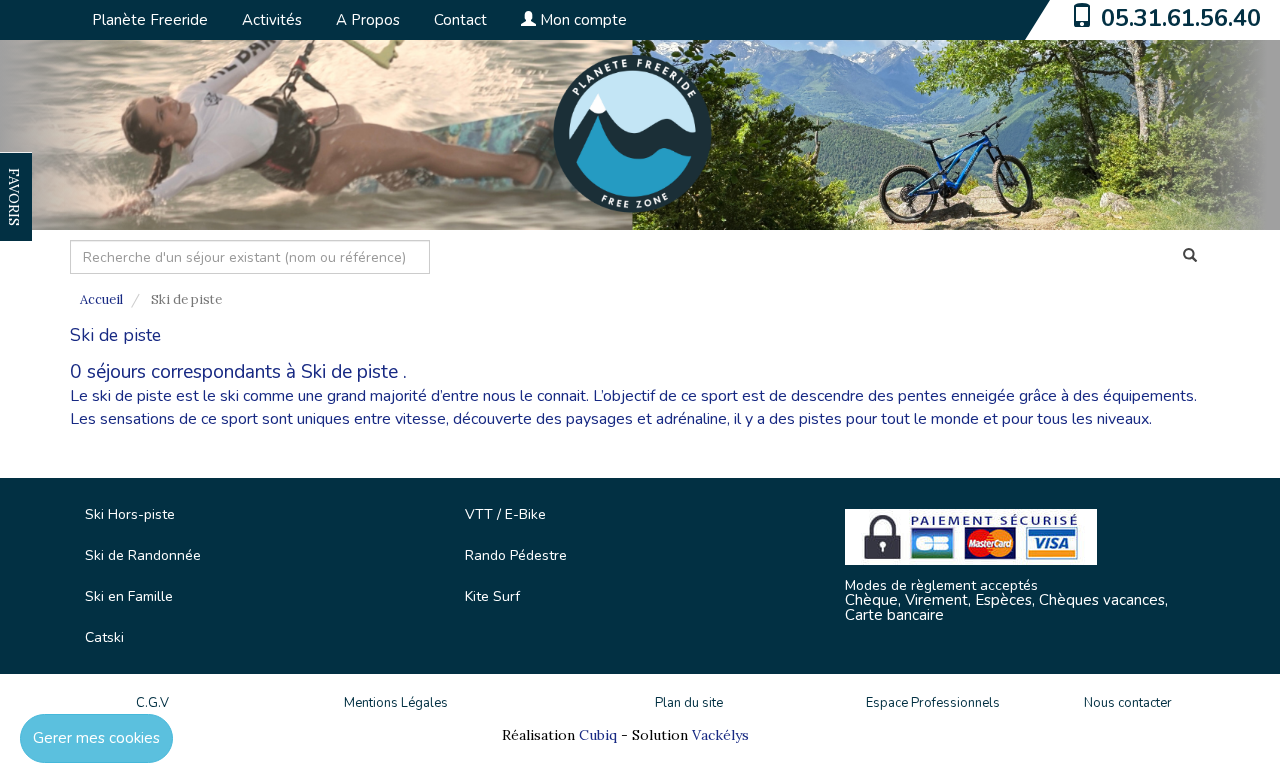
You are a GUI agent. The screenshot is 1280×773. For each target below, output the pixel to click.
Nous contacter (1128, 703)
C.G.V (152, 703)
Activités (272, 20)
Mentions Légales (396, 703)
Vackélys (720, 735)
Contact (460, 20)
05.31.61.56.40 (1181, 18)
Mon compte (581, 20)
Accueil (101, 299)
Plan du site (689, 703)
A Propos (368, 20)
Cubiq (598, 735)
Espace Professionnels (933, 703)
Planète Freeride (150, 20)
